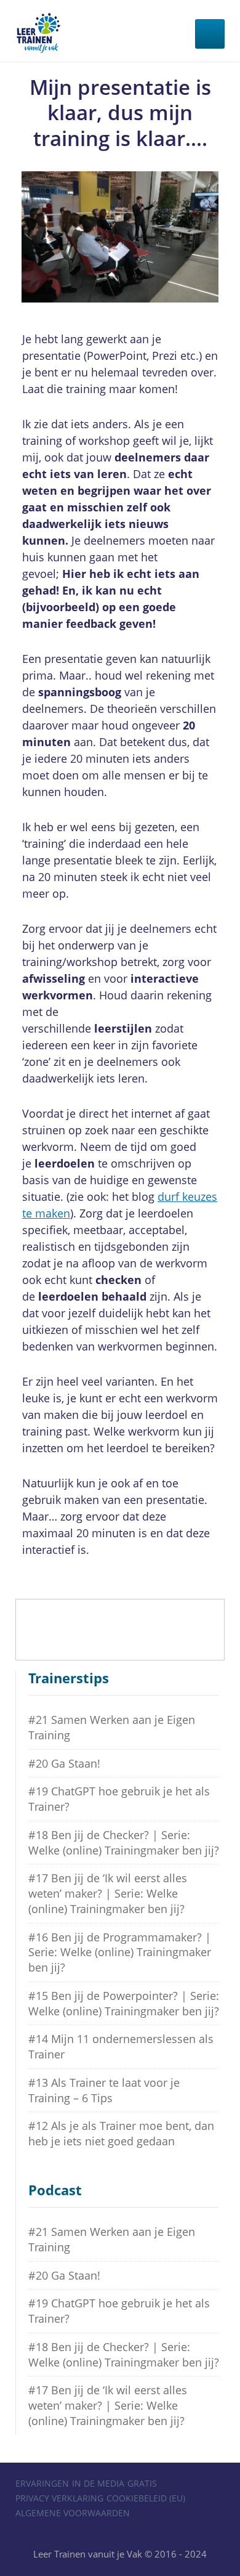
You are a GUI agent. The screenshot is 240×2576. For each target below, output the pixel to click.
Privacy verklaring (59, 2498)
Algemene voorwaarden (73, 2513)
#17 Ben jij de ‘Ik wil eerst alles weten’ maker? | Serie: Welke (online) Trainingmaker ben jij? (108, 1893)
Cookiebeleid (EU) (146, 2498)
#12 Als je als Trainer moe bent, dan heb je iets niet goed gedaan (121, 2133)
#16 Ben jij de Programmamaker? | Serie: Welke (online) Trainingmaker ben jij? (120, 1952)
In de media (98, 2483)
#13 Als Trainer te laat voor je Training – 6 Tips (104, 2090)
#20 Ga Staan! (64, 1763)
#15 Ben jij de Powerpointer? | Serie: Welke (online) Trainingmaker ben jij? (124, 2003)
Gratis (142, 2483)
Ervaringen (42, 2483)
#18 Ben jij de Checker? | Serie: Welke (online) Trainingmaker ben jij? (124, 1843)
